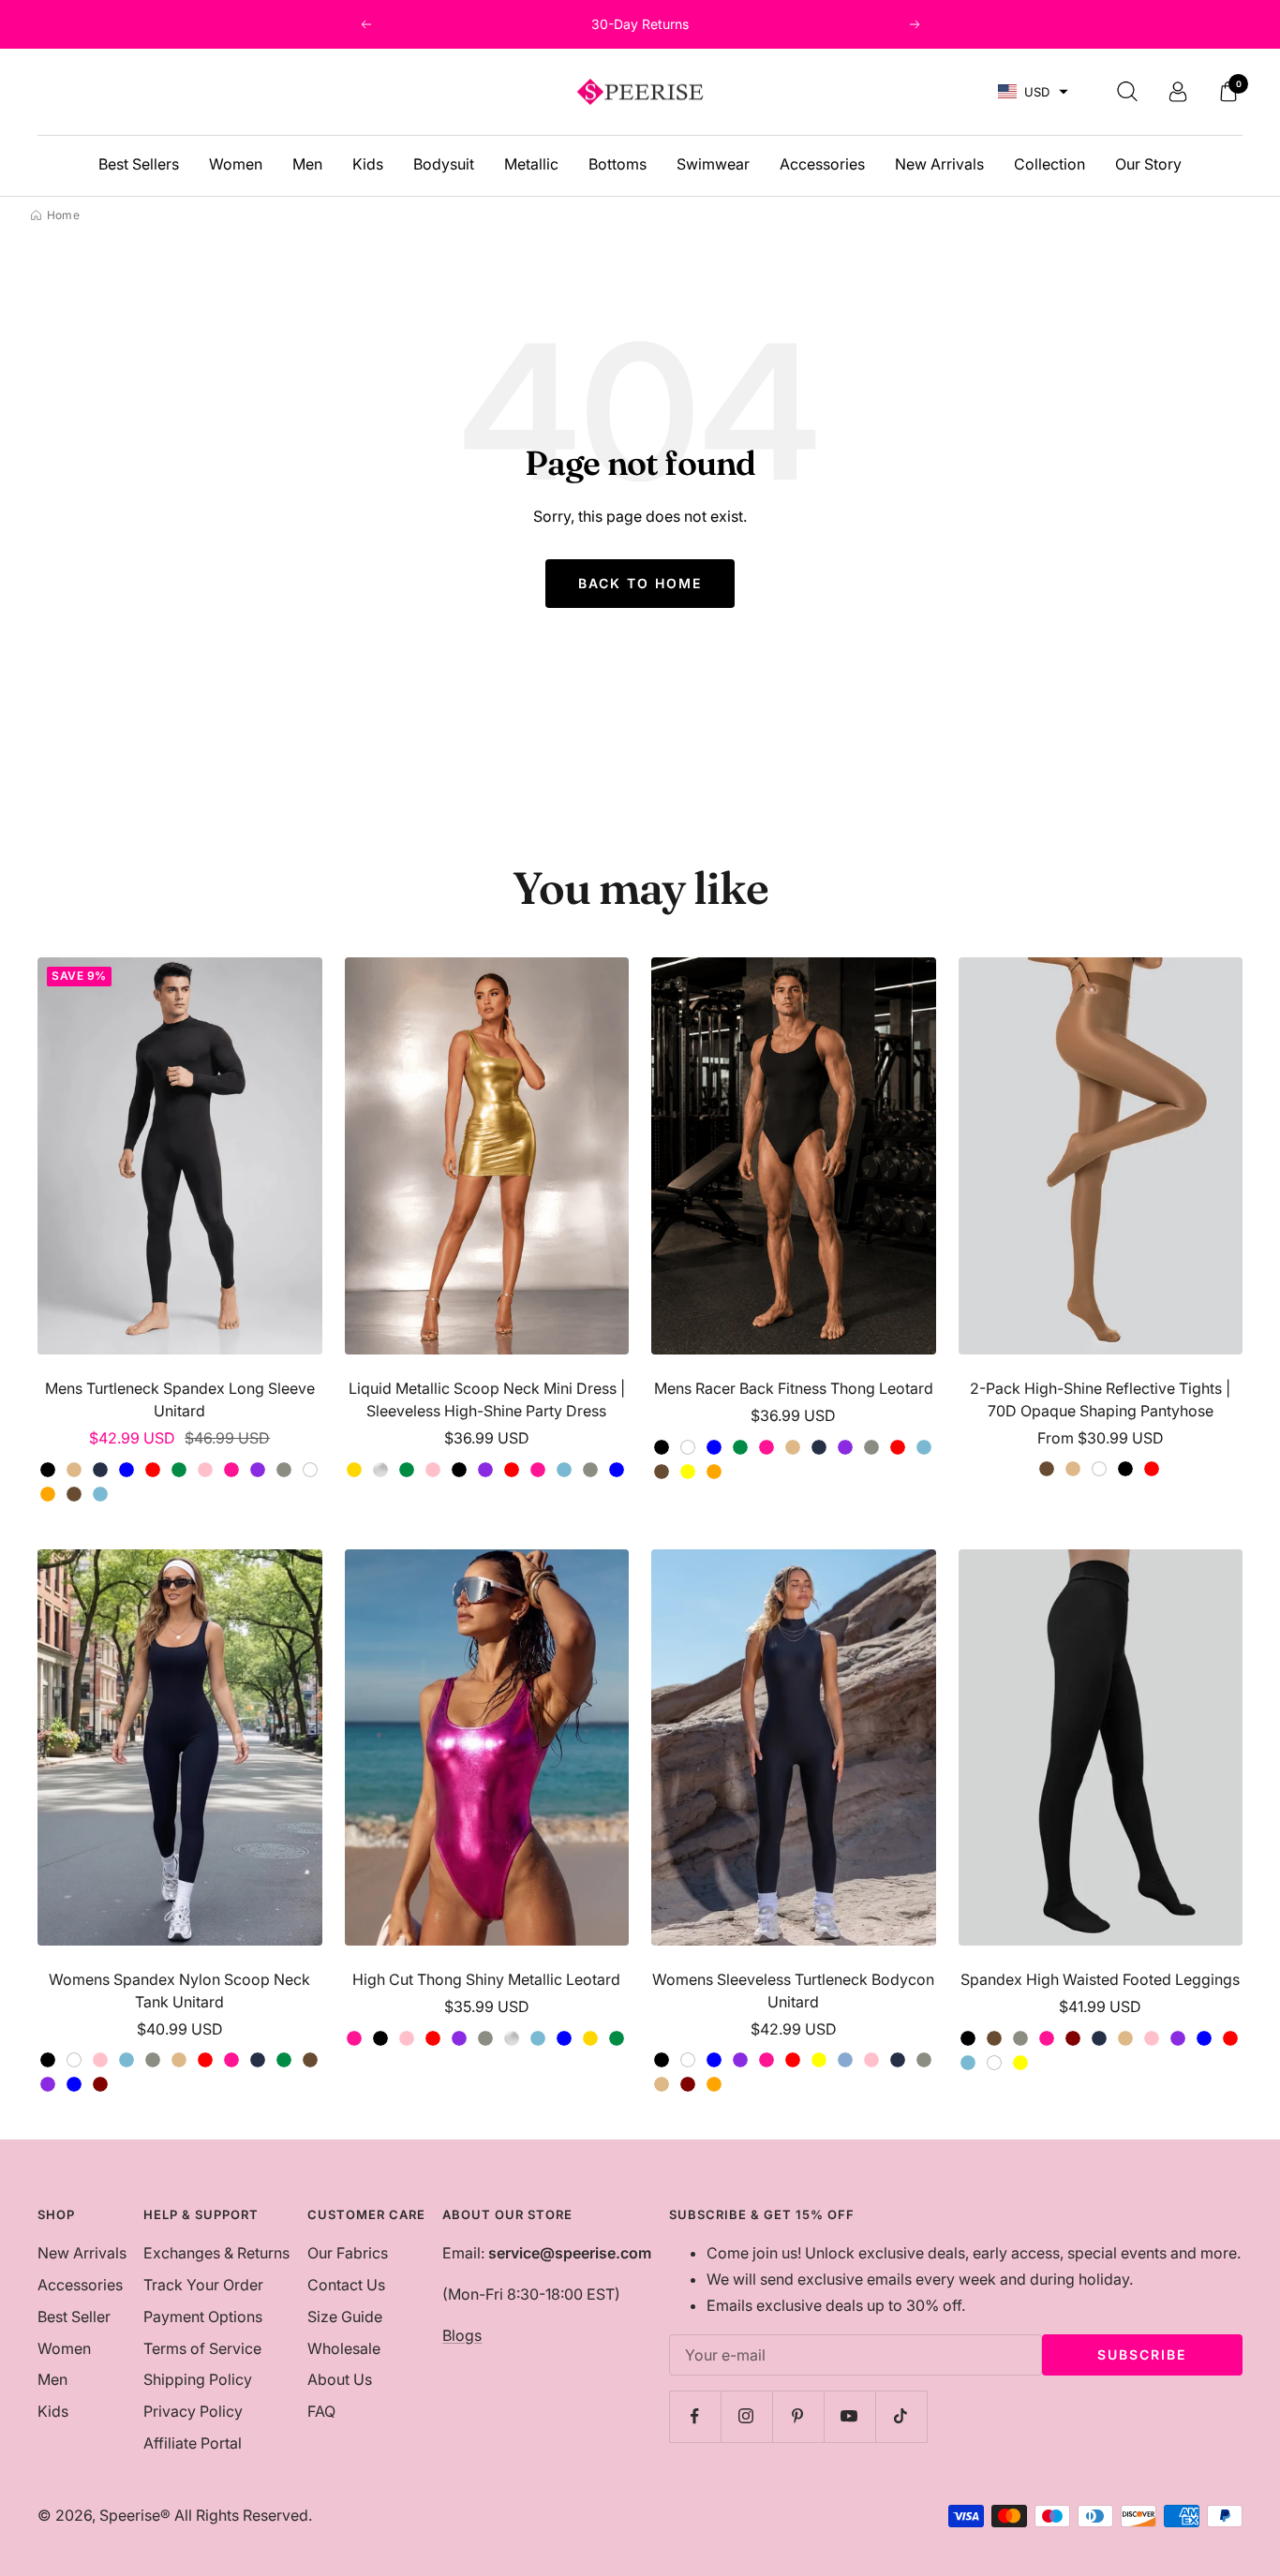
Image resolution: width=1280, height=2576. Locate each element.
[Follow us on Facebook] (695, 2416)
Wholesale (344, 2348)
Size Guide (345, 2317)
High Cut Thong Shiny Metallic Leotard (486, 1979)
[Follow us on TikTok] (901, 2416)
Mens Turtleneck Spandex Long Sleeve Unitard (180, 1399)
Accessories (822, 164)
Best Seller (74, 2317)
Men (307, 164)
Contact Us (346, 2285)
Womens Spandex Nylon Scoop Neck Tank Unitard (179, 1991)
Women (236, 164)
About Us (340, 2379)
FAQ (321, 2411)
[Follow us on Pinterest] (798, 2416)
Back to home (640, 583)
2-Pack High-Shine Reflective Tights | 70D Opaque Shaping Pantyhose (1100, 1399)
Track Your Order (203, 2285)
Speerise (130, 2515)
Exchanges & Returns (216, 2253)
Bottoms (618, 164)
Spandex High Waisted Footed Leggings (1100, 1979)
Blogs (462, 2335)
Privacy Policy (193, 2411)
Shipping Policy (198, 2379)
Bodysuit (444, 164)
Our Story (1148, 164)
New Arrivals (939, 164)
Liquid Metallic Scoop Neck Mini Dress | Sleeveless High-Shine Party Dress (487, 1399)
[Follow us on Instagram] (746, 2416)
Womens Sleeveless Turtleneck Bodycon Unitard (793, 1991)
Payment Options (203, 2317)
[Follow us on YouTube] (849, 2416)
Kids (368, 164)
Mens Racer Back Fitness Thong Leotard (794, 1388)
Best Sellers (139, 164)
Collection (1049, 164)
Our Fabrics (348, 2253)
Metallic (531, 164)
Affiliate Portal (193, 2443)
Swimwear (713, 164)
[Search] (1127, 92)
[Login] (1178, 92)
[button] (1033, 92)
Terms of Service (202, 2348)
